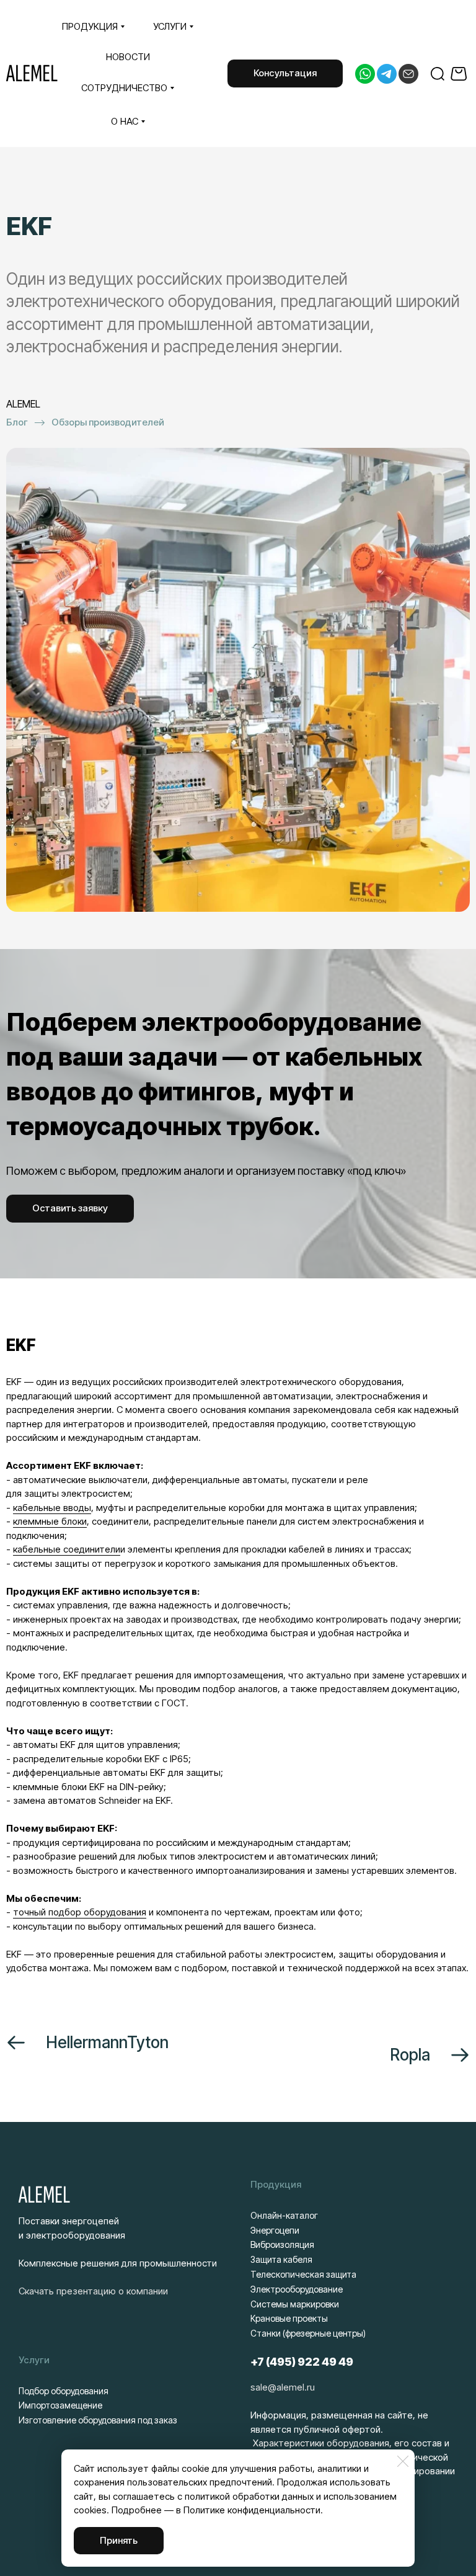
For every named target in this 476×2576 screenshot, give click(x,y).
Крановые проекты (289, 2318)
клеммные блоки (50, 1521)
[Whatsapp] (365, 74)
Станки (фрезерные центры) (308, 2333)
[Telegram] (387, 74)
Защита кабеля (281, 2259)
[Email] (408, 74)
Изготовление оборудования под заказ (98, 2420)
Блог (17, 422)
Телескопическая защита (303, 2274)
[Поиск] (438, 74)
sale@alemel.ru (283, 2387)
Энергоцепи (275, 2230)
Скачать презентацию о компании (93, 2291)
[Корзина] (460, 74)
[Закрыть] (403, 2461)
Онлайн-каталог (284, 2215)
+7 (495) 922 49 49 (302, 2362)
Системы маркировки (295, 2304)
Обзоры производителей (108, 422)
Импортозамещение (60, 2405)
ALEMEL (32, 74)
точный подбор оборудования (80, 1912)
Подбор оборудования (64, 2391)
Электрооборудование (297, 2289)
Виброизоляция (282, 2244)
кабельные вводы (52, 1508)
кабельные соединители (67, 1549)
